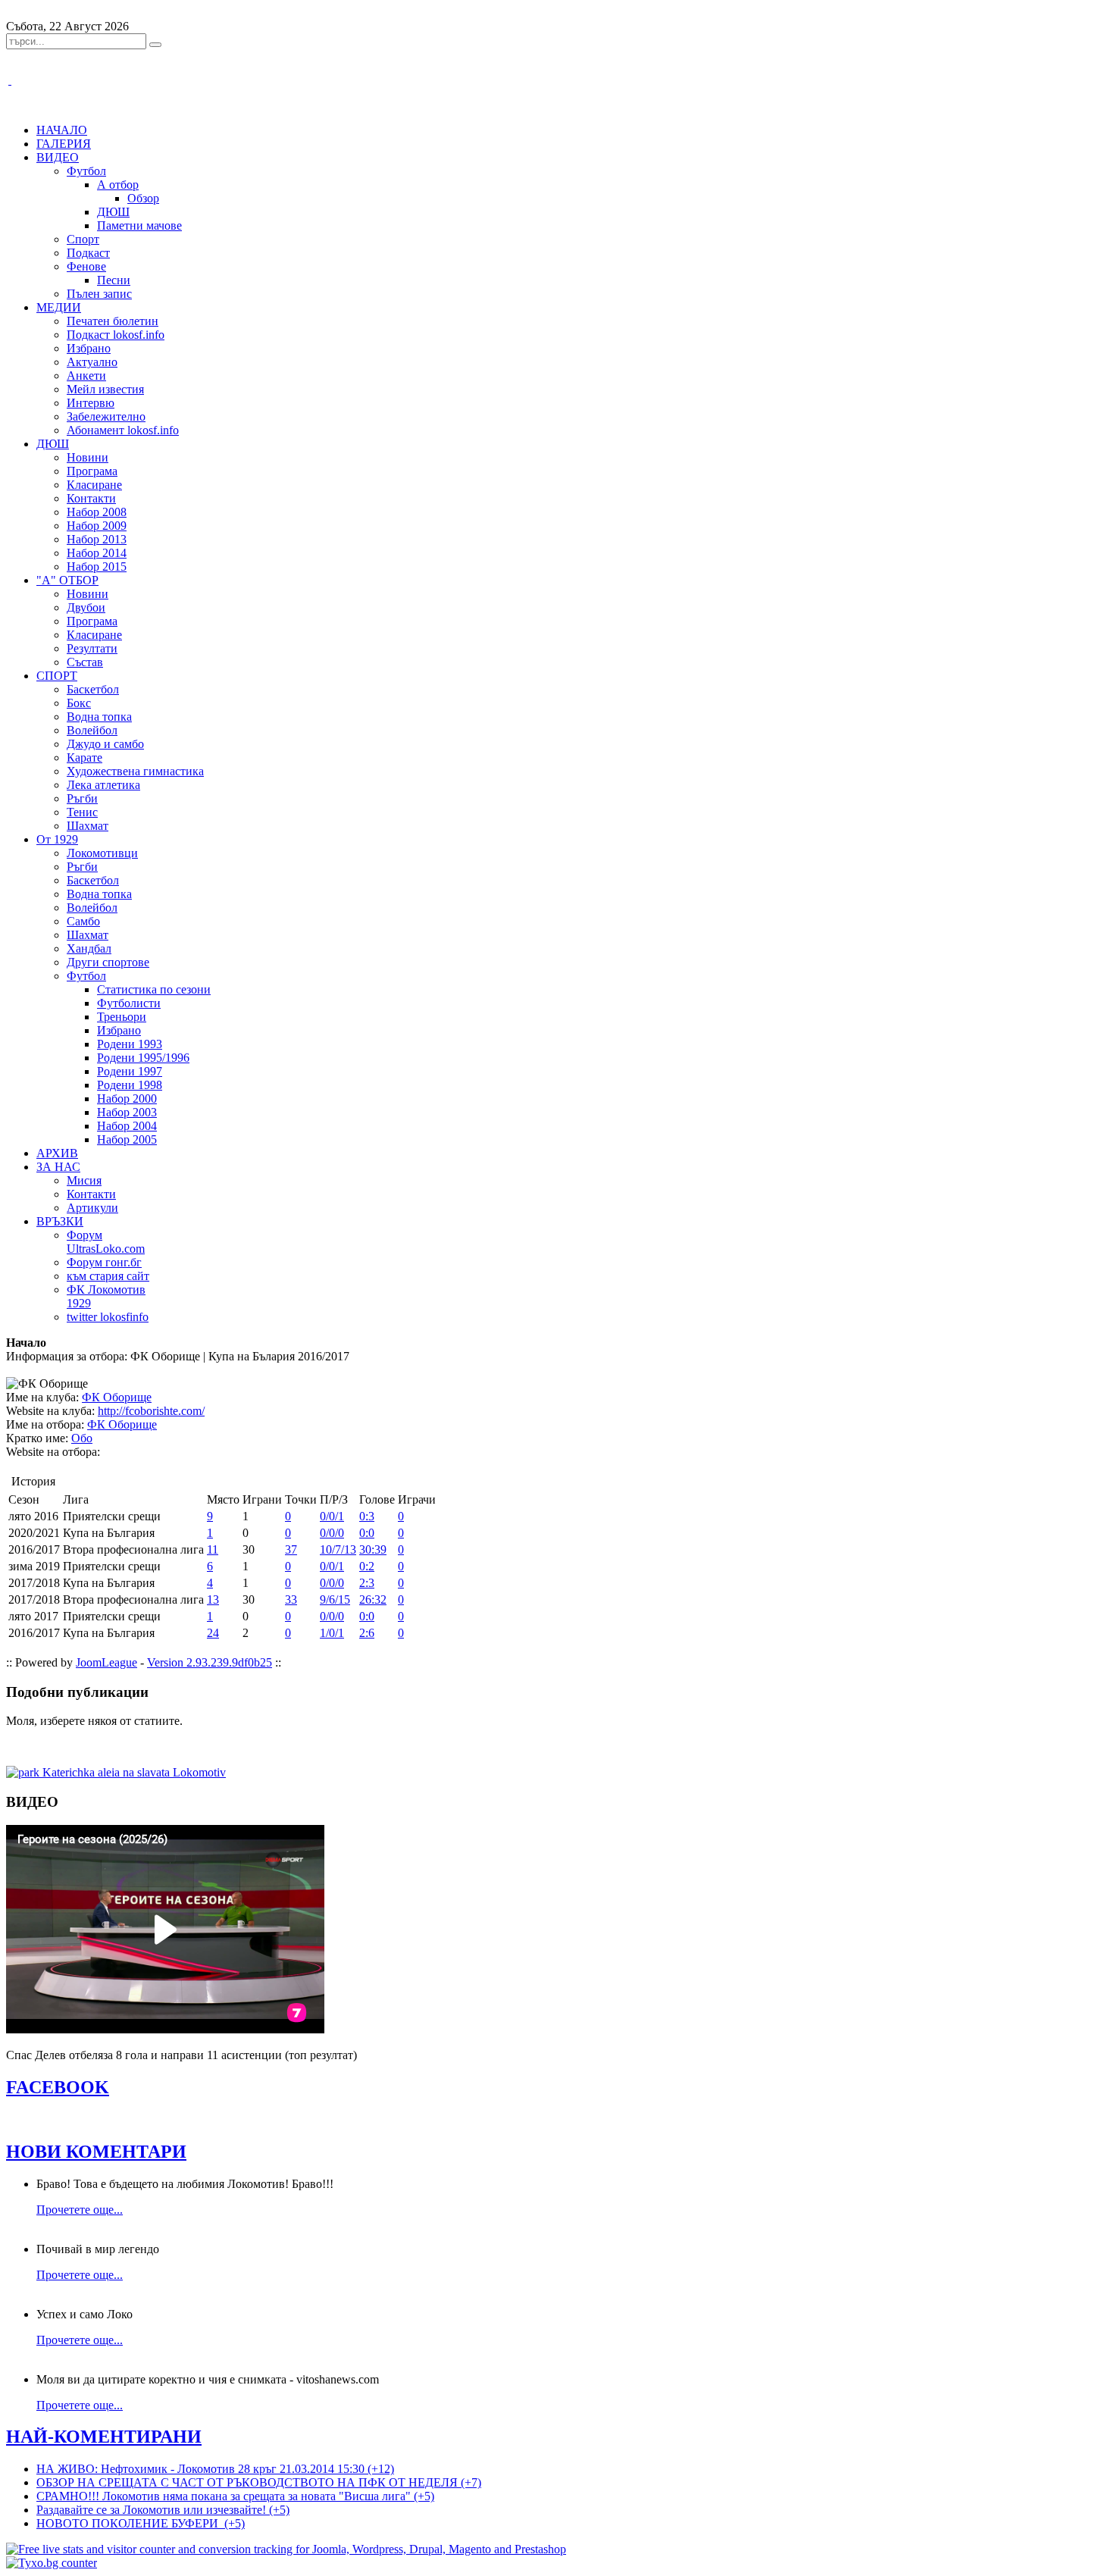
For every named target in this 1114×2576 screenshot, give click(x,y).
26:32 (373, 1599)
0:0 (367, 1533)
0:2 (367, 1566)
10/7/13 (338, 1549)
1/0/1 (332, 1633)
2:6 (367, 1633)
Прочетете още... (80, 2210)
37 (291, 1549)
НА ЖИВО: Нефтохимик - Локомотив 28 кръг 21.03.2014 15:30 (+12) (215, 2469)
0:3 (367, 1516)
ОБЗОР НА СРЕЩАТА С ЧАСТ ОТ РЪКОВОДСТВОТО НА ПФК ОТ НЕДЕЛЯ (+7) (259, 2482)
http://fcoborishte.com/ (151, 1411)
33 (291, 1599)
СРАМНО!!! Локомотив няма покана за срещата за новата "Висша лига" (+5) (235, 2496)
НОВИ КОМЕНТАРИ (96, 2152)
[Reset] (155, 45)
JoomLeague (106, 1662)
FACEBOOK (58, 2087)
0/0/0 (332, 1533)
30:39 (373, 1549)
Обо (82, 1438)
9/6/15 (335, 1599)
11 (213, 1549)
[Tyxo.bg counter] (52, 2563)
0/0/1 (332, 1516)
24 (213, 1633)
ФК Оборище (117, 1397)
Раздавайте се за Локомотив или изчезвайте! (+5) (163, 2510)
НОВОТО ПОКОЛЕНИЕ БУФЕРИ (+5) (141, 2523)
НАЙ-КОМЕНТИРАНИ (104, 2437)
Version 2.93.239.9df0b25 (210, 1662)
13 (213, 1599)
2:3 (367, 1583)
